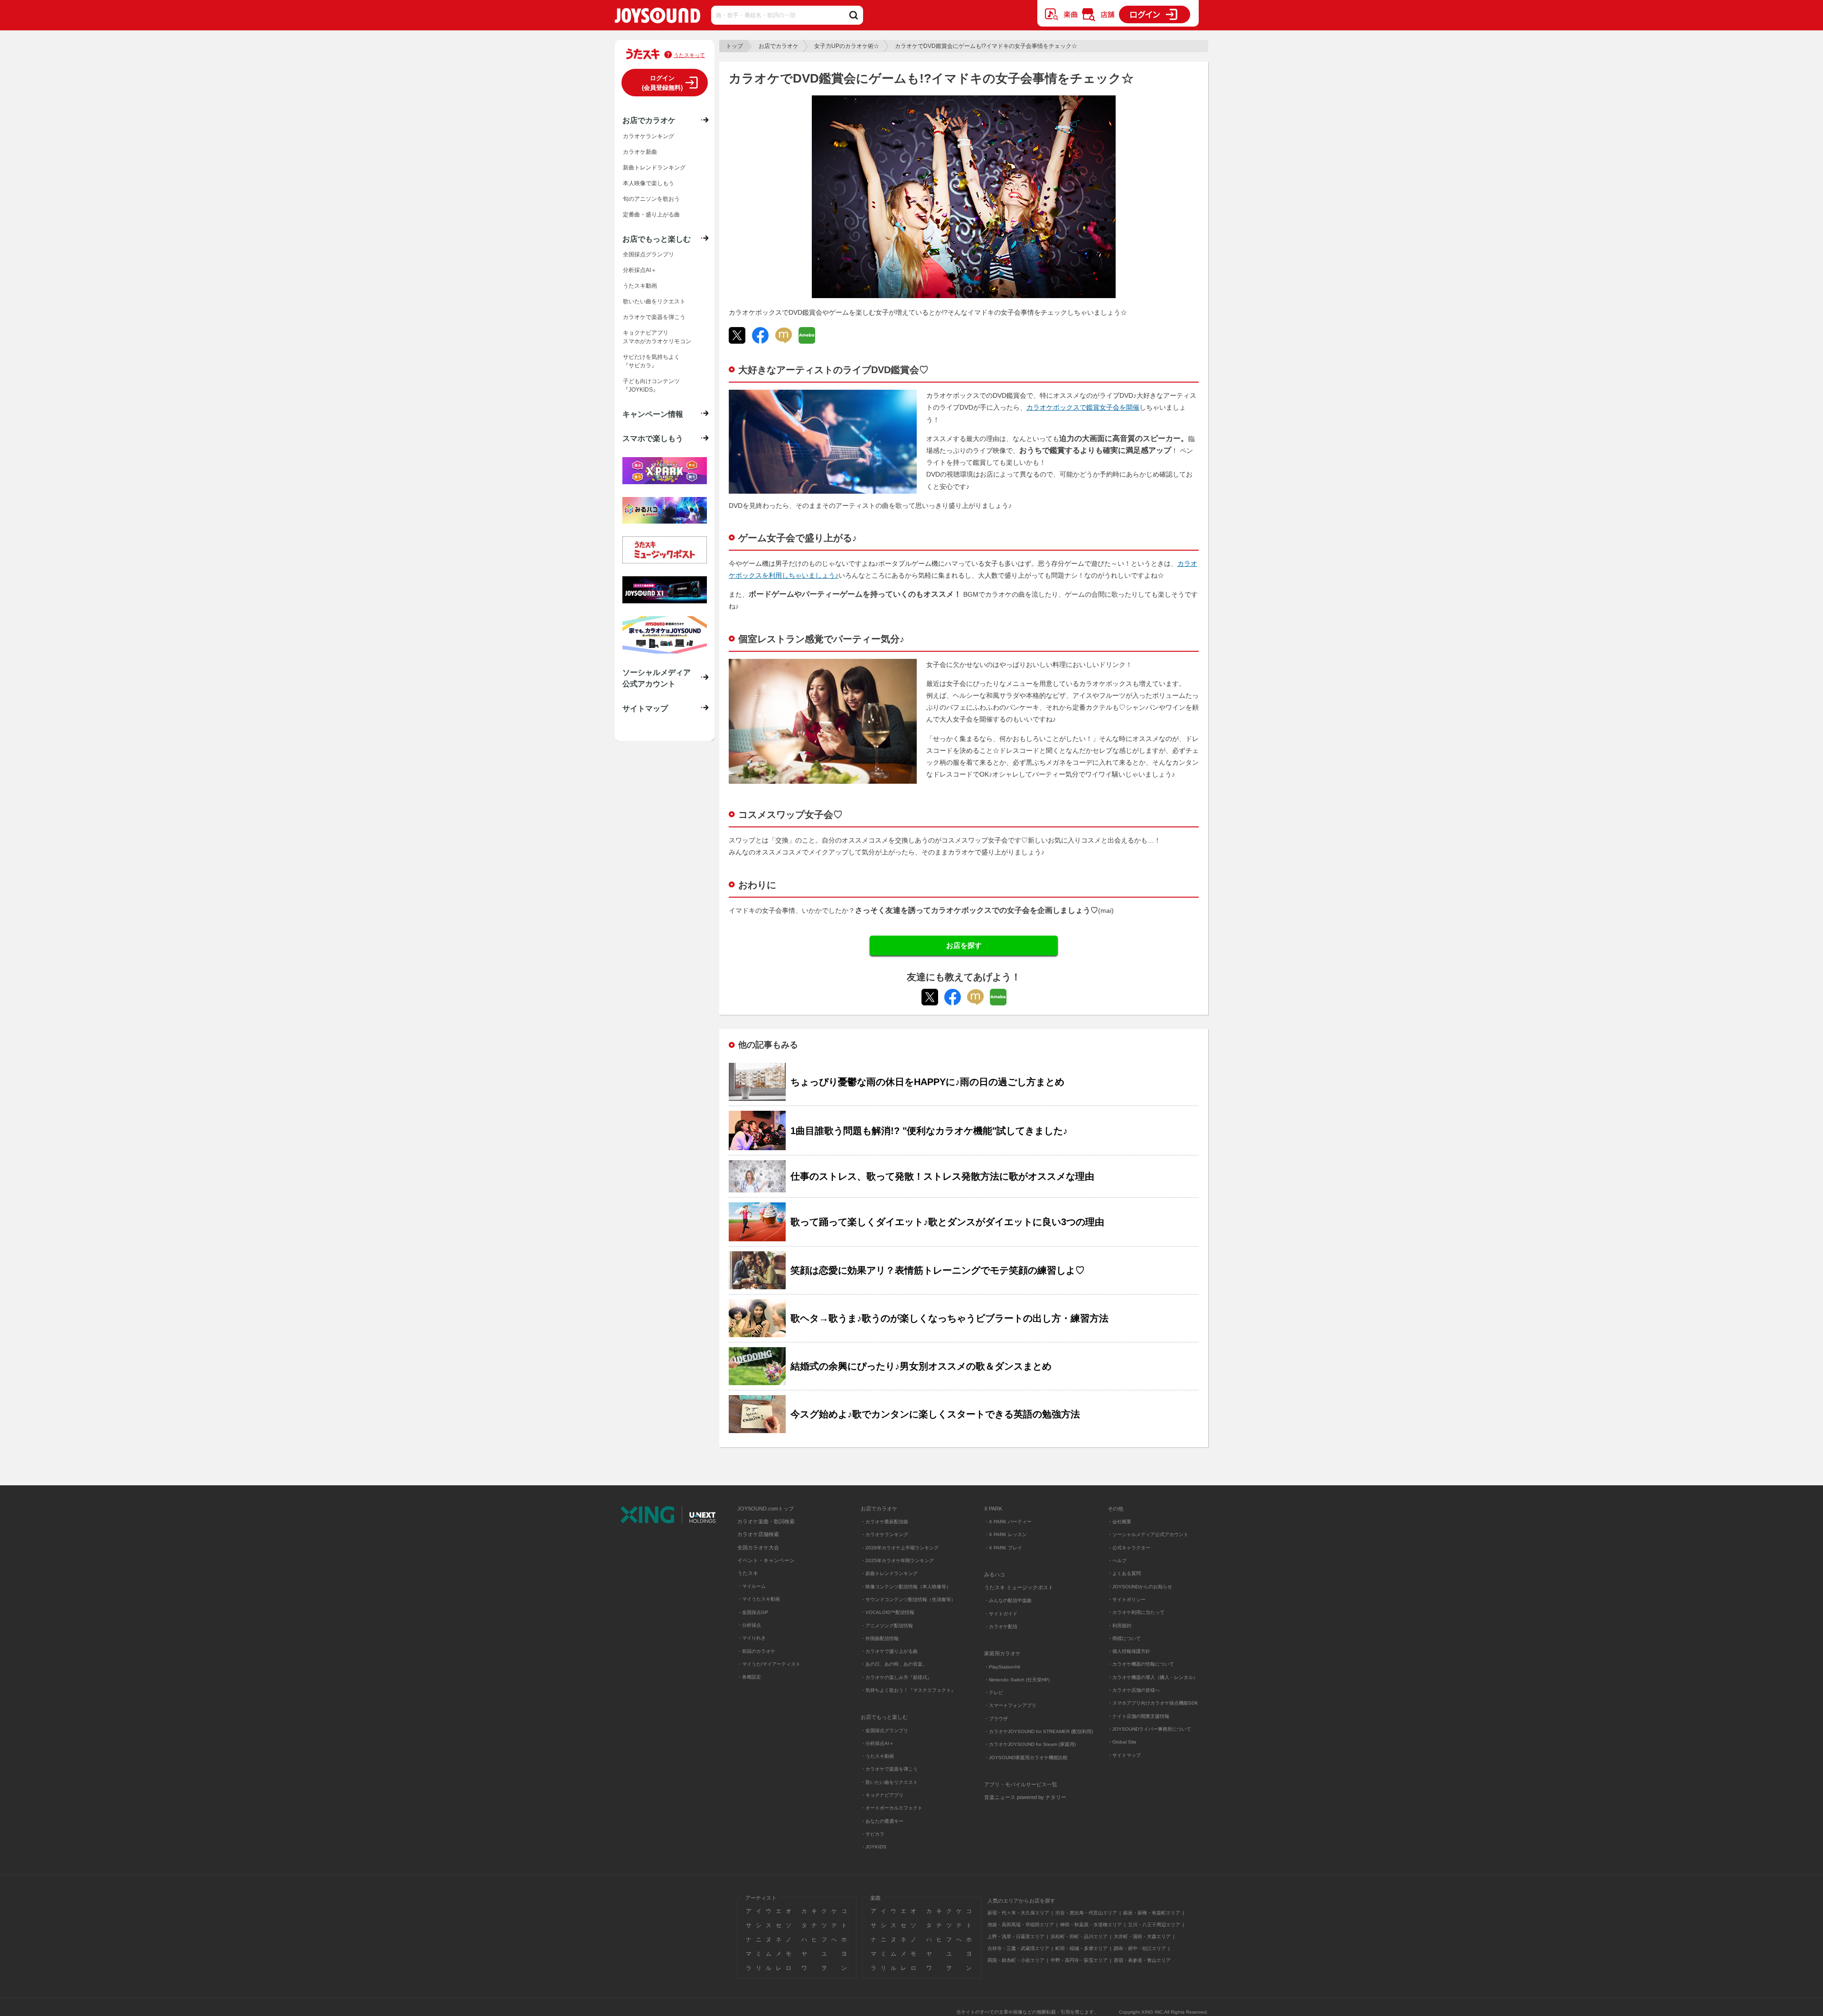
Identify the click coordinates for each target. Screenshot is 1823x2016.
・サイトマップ (1124, 1755)
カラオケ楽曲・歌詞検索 (766, 1521)
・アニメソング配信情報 (887, 1626)
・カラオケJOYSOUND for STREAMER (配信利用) (1038, 1731)
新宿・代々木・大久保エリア (1018, 1913)
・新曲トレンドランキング (889, 1573)
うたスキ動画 (640, 286)
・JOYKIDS (874, 1847)
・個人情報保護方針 (1129, 1651)
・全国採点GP (753, 1612)
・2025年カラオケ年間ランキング (897, 1561)
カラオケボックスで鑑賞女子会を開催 (1083, 407)
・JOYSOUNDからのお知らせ (1140, 1587)
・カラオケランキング (884, 1534)
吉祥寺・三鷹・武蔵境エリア (1018, 1948)
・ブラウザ (996, 1719)
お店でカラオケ (779, 46)
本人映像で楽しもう (648, 183)
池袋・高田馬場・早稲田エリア (1021, 1925)
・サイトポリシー (1127, 1599)
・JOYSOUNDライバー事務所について (1149, 1729)
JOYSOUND (658, 17)
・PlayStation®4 (1002, 1667)
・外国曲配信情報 (880, 1638)
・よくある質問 (1125, 1573)
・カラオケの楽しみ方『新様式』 (896, 1677)
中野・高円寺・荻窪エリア (1079, 1960)
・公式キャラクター (1129, 1548)
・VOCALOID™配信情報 (888, 1612)
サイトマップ (645, 708)
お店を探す (964, 945)
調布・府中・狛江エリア (1140, 1948)
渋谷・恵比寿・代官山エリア (1086, 1913)
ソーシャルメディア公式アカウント (657, 678)
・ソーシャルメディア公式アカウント (1148, 1534)
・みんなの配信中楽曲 (1008, 1600)
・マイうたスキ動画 (759, 1599)
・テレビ (994, 1693)
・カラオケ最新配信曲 (884, 1522)
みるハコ (995, 1575)
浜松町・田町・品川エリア (1079, 1936)
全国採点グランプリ (648, 254)
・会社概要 (1119, 1522)
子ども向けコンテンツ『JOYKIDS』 (651, 385)
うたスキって (689, 55)
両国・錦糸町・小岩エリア (1016, 1960)
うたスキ (748, 1573)
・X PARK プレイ (1003, 1548)
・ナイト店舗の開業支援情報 (1138, 1716)
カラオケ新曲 (640, 152)
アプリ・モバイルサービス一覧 (1021, 1784)
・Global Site (1122, 1742)
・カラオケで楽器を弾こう (889, 1769)
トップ (734, 46)
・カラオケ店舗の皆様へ (1134, 1690)
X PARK (993, 1509)
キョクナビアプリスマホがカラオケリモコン (657, 337)
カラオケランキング (648, 136)
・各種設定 (749, 1677)
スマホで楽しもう (653, 438)
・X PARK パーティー (1008, 1522)
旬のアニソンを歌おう (651, 199)
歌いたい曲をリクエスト (654, 301)
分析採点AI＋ (640, 270)
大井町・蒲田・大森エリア (1142, 1936)
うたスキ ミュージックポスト (1019, 1587)
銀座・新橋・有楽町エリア (1152, 1913)
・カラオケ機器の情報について (1141, 1664)
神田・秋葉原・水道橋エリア (1091, 1925)
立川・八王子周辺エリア (1154, 1925)
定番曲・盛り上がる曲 (651, 215)
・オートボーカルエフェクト (892, 1808)
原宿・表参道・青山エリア (1142, 1960)
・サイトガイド (1001, 1614)
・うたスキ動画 (877, 1756)
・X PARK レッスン (1005, 1534)
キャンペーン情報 (653, 414)
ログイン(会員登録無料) (662, 83)
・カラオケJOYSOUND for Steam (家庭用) (1030, 1744)
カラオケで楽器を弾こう (654, 317)
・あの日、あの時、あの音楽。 (894, 1664)
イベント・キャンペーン (766, 1560)
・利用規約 (1119, 1626)
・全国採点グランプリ (884, 1730)
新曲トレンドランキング (654, 168)
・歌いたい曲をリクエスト (889, 1782)
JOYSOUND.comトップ (766, 1509)
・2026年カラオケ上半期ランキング (900, 1548)
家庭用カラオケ (1002, 1653)
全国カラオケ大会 (758, 1547)
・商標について (1124, 1638)
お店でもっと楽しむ (657, 239)
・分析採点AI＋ (877, 1743)
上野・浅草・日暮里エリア (1016, 1936)
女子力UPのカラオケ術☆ (847, 46)
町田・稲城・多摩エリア (1081, 1948)
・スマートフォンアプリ (1010, 1705)
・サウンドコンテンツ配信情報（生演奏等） (908, 1599)
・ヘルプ (1117, 1561)
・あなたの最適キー (882, 1821)
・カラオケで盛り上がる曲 (889, 1651)
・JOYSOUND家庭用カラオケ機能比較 (1026, 1758)
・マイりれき (752, 1638)
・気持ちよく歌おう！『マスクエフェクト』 (908, 1690)
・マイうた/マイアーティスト (769, 1664)
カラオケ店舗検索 (758, 1534)
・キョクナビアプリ (882, 1795)
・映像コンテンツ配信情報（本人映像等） (906, 1587)
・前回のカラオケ (756, 1651)
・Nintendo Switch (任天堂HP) (1017, 1680)
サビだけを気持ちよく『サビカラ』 (651, 361)
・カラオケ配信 (1001, 1627)
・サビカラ (873, 1834)
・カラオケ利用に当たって (1136, 1612)
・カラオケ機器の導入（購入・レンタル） (1153, 1677)
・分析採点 (749, 1625)
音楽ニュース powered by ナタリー (1025, 1797)
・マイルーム (752, 1586)
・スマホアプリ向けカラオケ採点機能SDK (1153, 1703)
